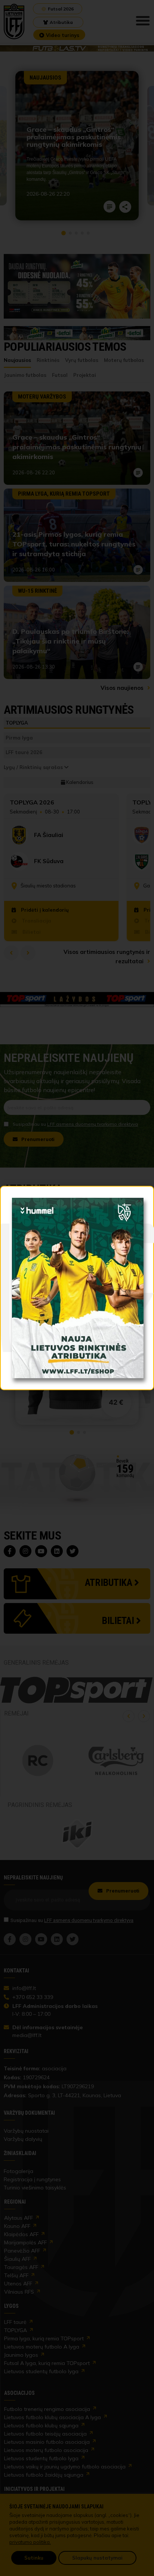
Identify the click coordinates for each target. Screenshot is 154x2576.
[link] (78, 1288)
